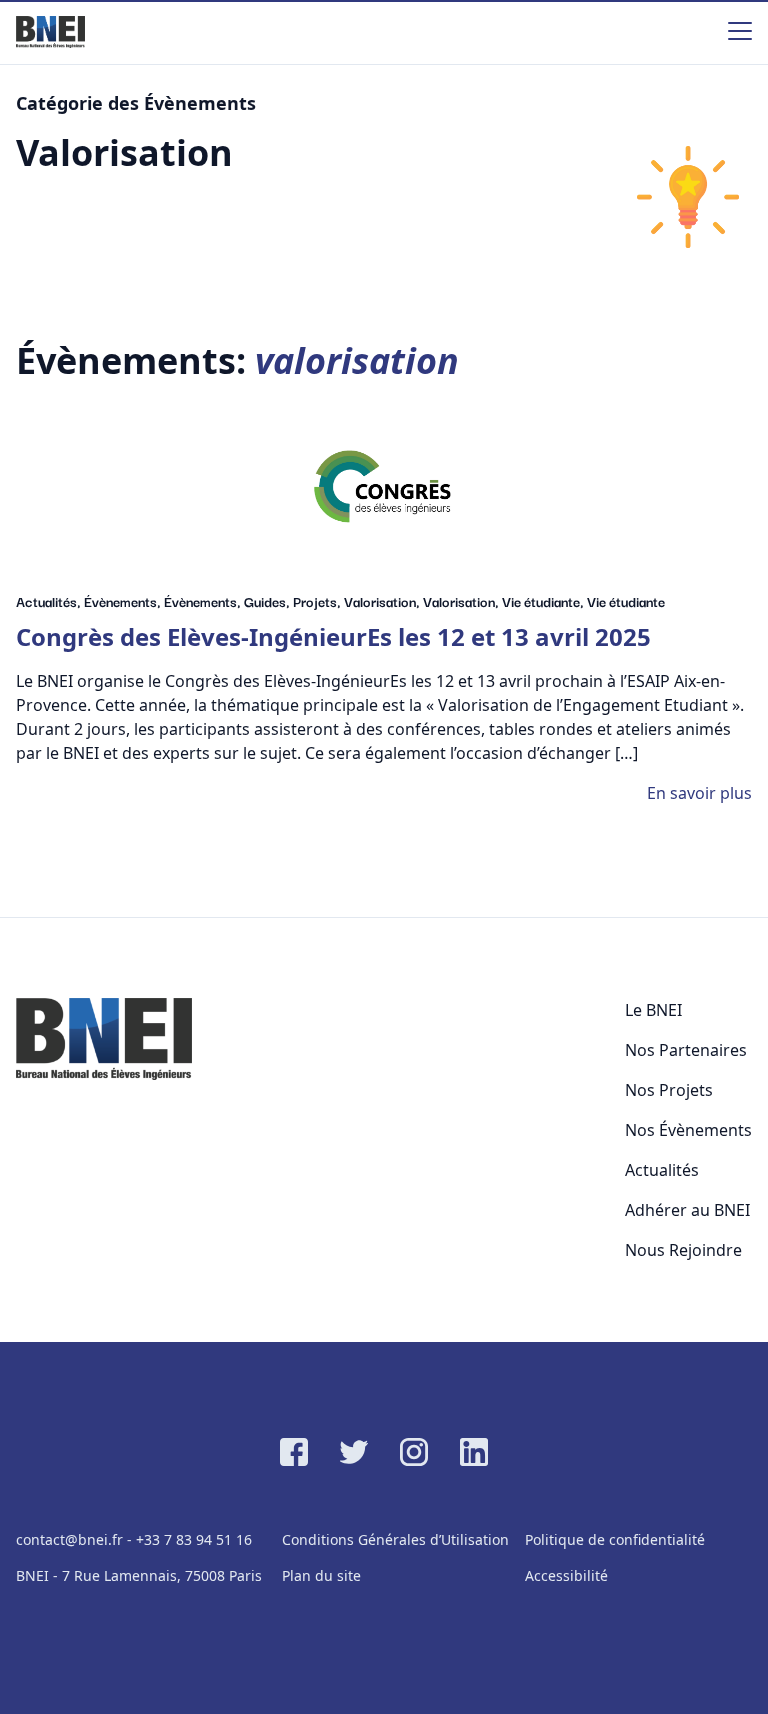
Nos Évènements (688, 1130)
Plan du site (321, 1575)
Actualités (662, 1170)
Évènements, (124, 601)
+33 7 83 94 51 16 (194, 1539)
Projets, (318, 601)
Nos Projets (669, 1090)
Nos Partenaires (686, 1050)
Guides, (268, 601)
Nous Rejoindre (683, 1250)
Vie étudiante (626, 601)
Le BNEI (653, 1010)
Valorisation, (383, 601)
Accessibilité (566, 1575)
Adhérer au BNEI (687, 1210)
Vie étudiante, (544, 601)
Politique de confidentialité (615, 1539)
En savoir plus (699, 793)
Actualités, (50, 601)
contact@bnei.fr (69, 1539)
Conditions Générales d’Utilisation (395, 1539)
